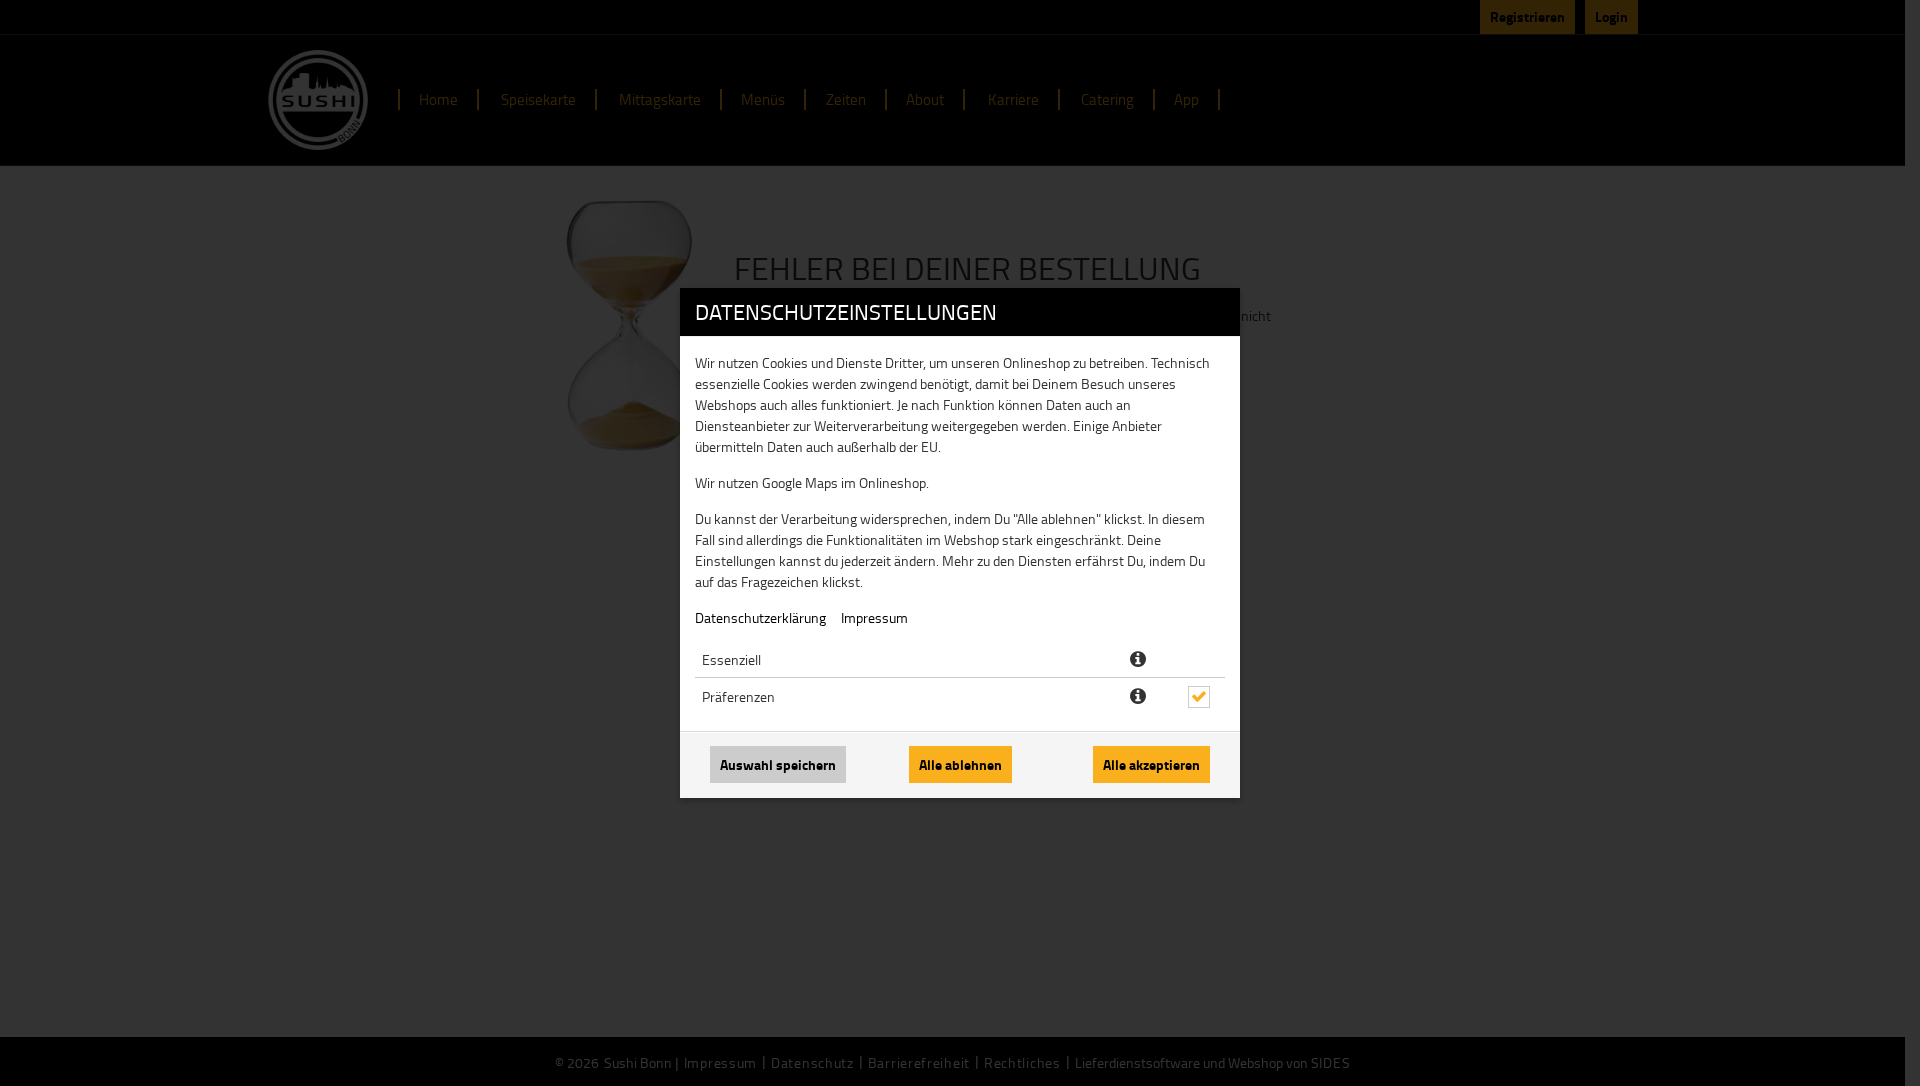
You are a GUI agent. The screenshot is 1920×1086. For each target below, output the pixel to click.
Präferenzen (738, 696)
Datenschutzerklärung (760, 617)
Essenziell (731, 659)
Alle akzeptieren (1151, 764)
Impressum (874, 617)
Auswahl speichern (778, 764)
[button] (1138, 660)
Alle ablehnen (960, 764)
